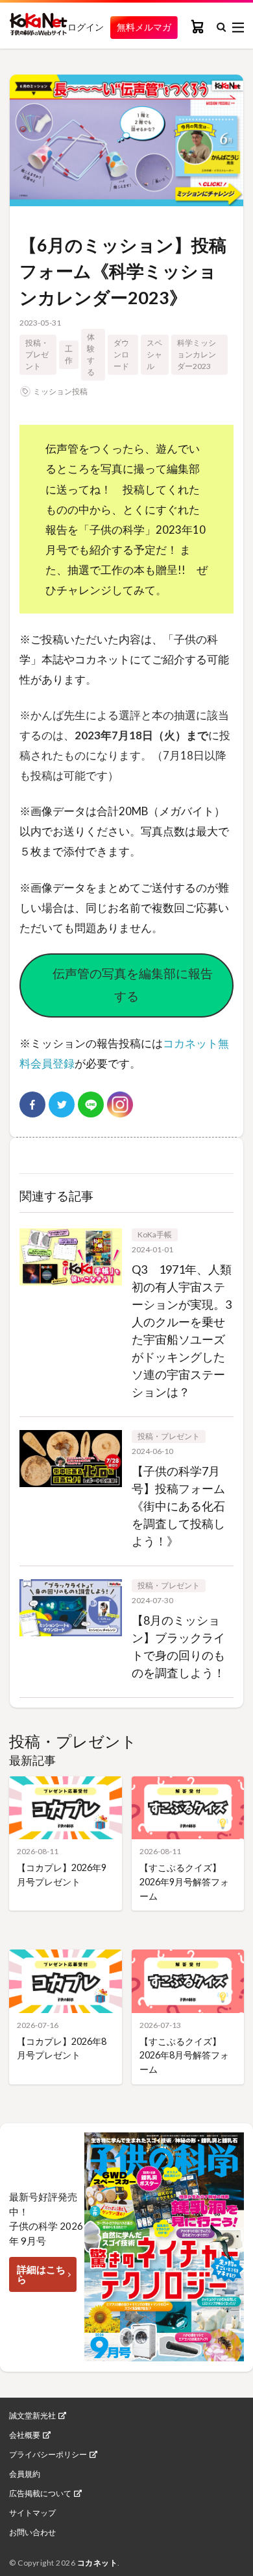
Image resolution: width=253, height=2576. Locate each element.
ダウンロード (121, 354)
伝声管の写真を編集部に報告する (126, 984)
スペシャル (154, 354)
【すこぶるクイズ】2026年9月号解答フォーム (184, 1881)
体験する (91, 354)
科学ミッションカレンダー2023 (197, 354)
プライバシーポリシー (48, 2455)
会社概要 (25, 2435)
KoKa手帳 (155, 1234)
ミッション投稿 (60, 391)
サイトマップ (32, 2513)
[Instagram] (120, 1104)
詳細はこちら (41, 2274)
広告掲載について (40, 2494)
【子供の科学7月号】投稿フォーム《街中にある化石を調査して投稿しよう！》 (178, 1506)
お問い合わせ (32, 2533)
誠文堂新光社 (32, 2416)
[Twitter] (62, 1104)
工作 (69, 354)
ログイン (86, 27)
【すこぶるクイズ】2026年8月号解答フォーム (184, 2055)
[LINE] (91, 1104)
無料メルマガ (144, 27)
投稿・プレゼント (37, 354)
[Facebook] (32, 1104)
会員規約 (25, 2474)
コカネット (98, 2563)
